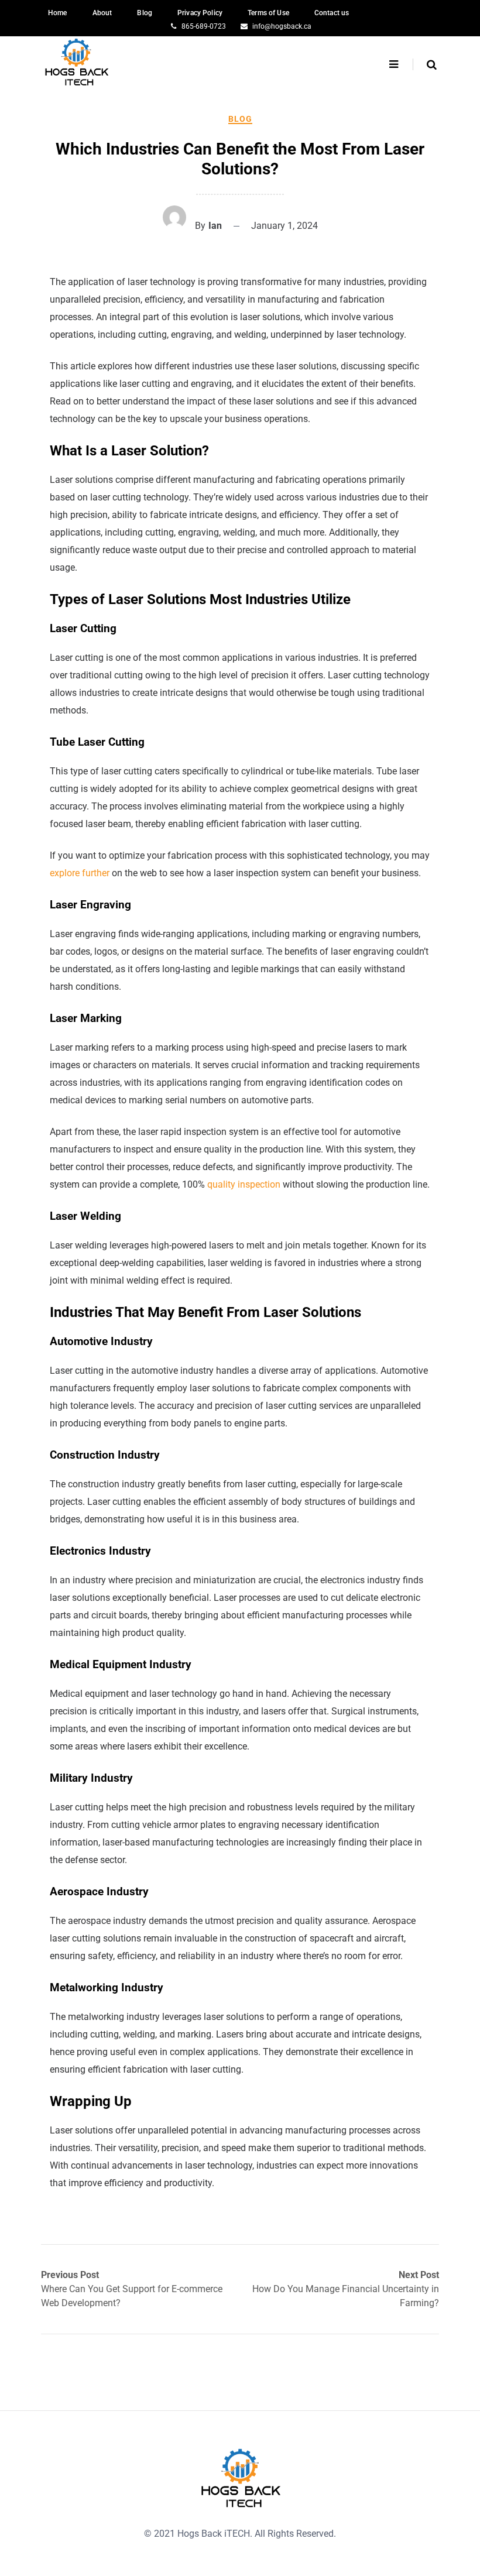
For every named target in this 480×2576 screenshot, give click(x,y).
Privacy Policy (200, 13)
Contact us (332, 13)
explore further (80, 873)
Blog (145, 13)
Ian (215, 226)
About (102, 13)
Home (58, 13)
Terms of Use (268, 13)
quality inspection (244, 1184)
